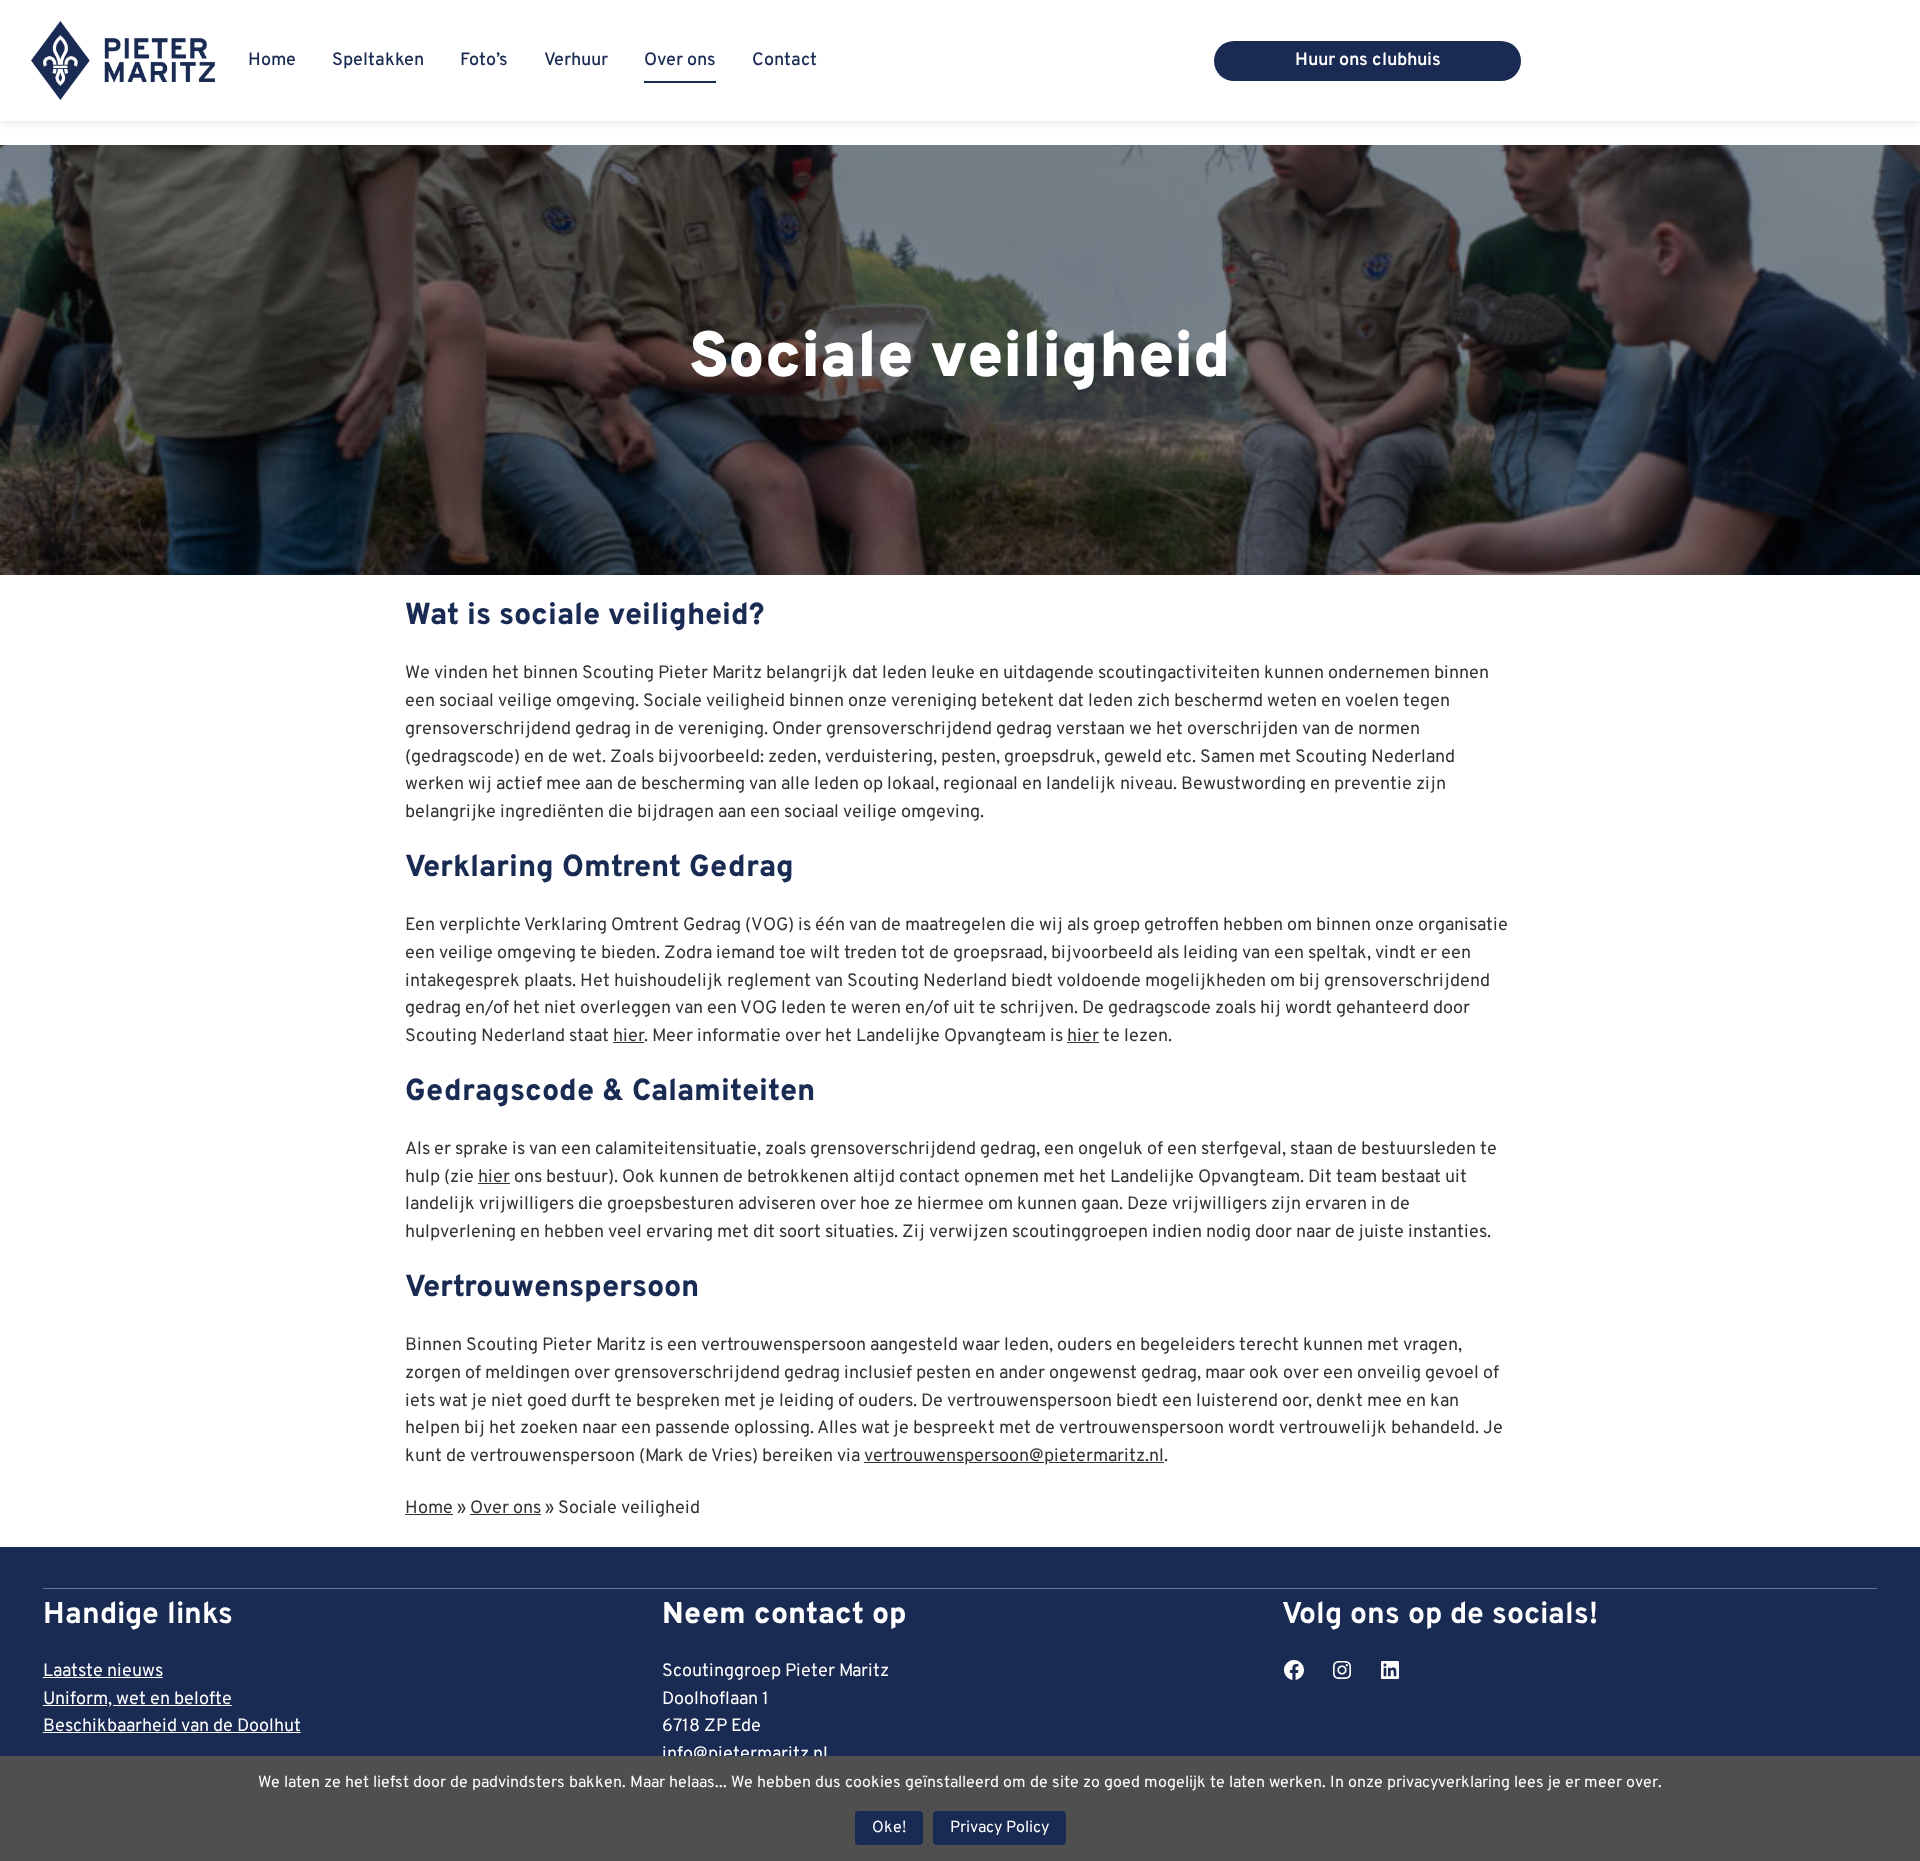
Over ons (505, 1508)
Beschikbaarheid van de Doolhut (172, 1726)
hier (628, 1036)
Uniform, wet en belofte (137, 1699)
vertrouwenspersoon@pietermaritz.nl (1014, 1456)
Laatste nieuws (103, 1671)
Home (429, 1508)
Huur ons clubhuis (1368, 60)
